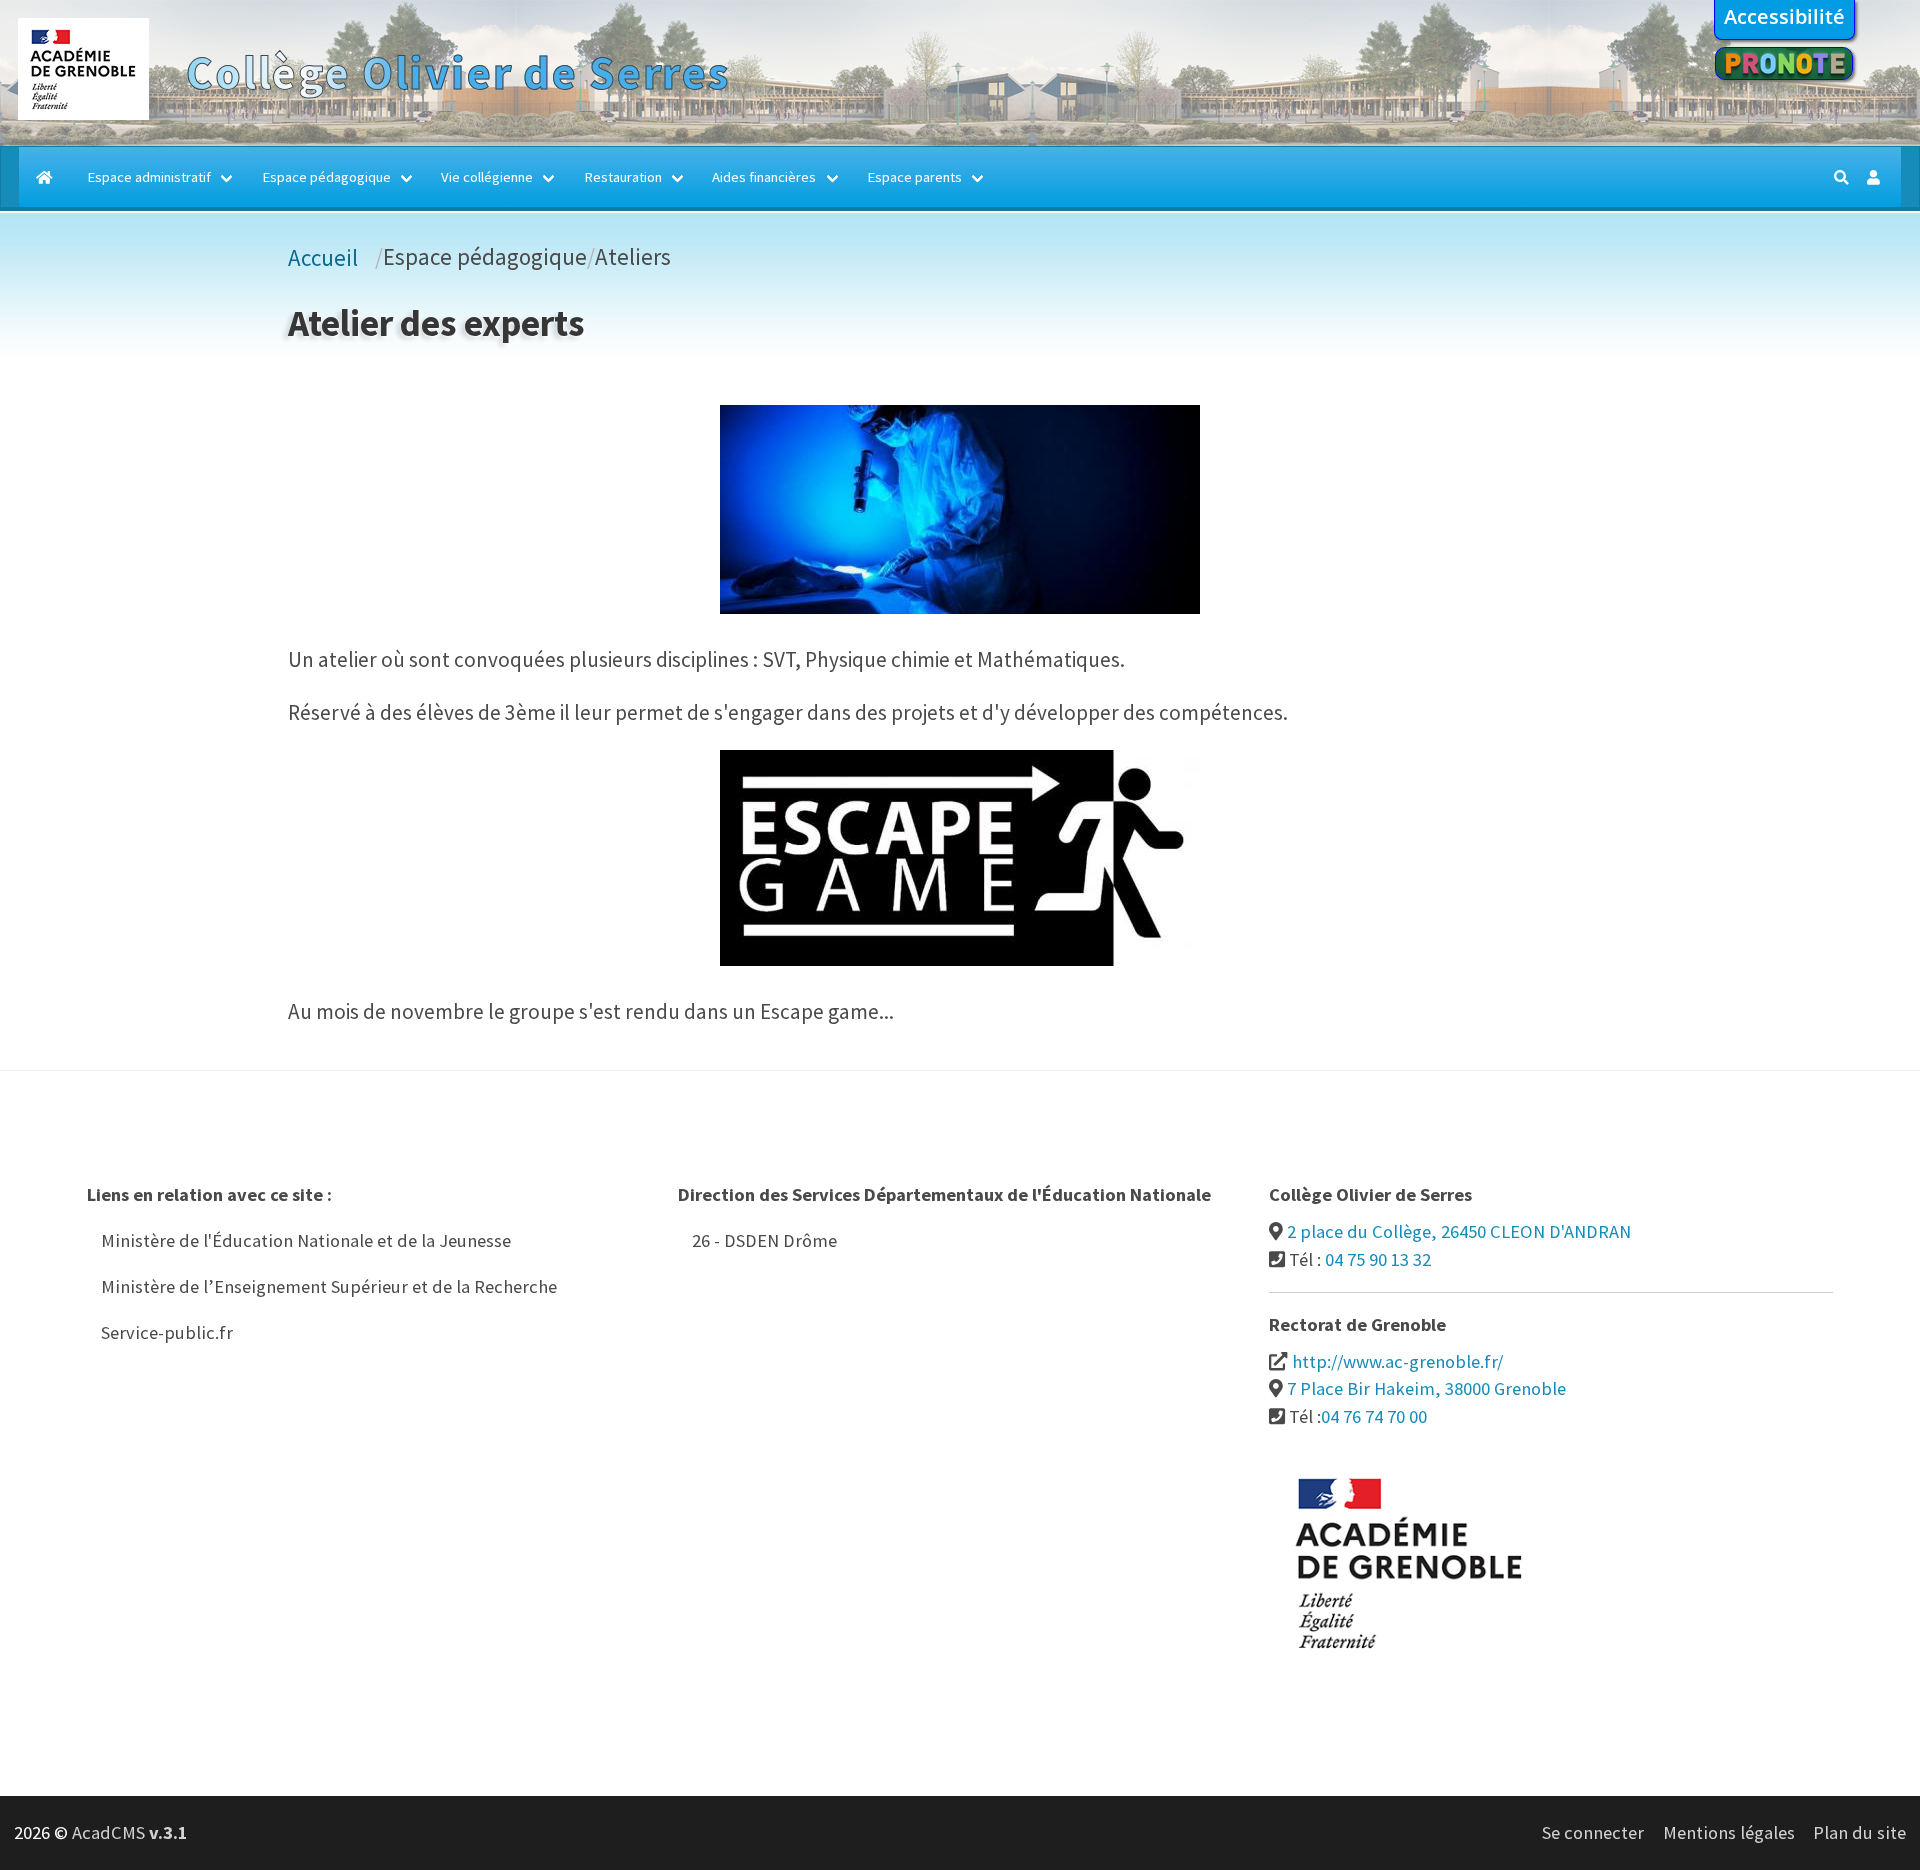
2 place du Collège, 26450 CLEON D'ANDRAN (1459, 1231)
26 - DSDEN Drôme (764, 1240)
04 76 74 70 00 (1374, 1416)
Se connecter (1593, 1832)
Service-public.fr (167, 1332)
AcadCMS (130, 1832)
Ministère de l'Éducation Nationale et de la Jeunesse (306, 1240)
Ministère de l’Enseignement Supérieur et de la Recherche (329, 1286)
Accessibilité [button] (1784, 16)
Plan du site (1859, 1832)
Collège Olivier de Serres (458, 73)
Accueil (323, 257)
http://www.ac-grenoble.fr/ (1397, 1361)
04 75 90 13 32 (1378, 1259)
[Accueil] (83, 113)
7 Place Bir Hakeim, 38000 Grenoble (1426, 1388)
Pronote (1784, 63)
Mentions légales (1729, 1832)
